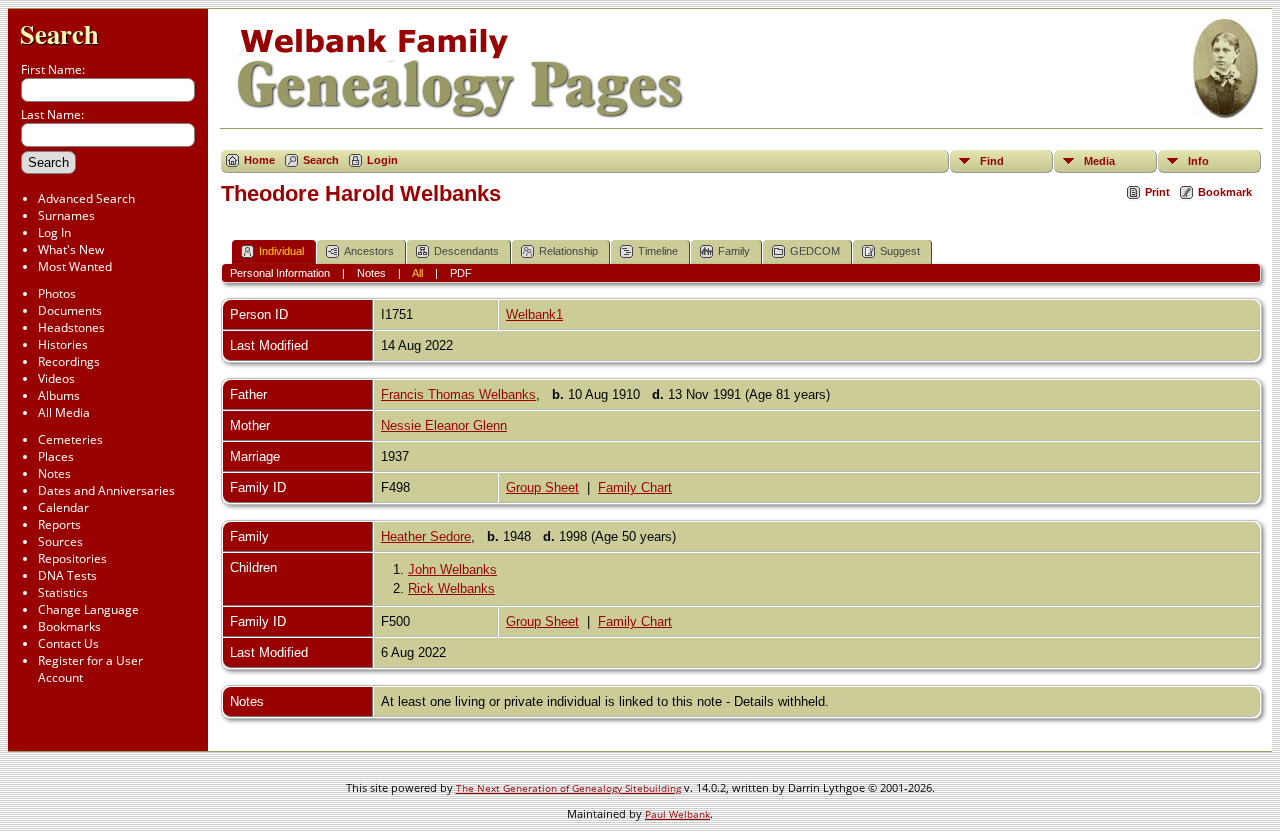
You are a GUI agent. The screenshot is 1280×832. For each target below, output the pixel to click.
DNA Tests (67, 575)
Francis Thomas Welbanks (458, 394)
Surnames (66, 215)
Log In (54, 232)
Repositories (72, 558)
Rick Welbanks (451, 588)
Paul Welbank (677, 814)
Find (992, 161)
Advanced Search (86, 198)
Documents (70, 310)
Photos (57, 293)
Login (382, 160)
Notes (54, 473)
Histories (63, 344)
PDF (461, 273)
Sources (60, 541)
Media (1099, 161)
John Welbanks (452, 569)
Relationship (568, 251)
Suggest (900, 251)
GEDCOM (815, 251)
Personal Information (280, 273)
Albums (59, 395)
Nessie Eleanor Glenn (444, 425)
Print (1157, 192)
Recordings (69, 361)
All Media (64, 412)
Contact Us (68, 643)
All (417, 273)
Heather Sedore (426, 536)
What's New (71, 249)
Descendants (466, 251)
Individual (281, 251)
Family (734, 251)
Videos (56, 378)
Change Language (88, 609)
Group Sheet (542, 487)
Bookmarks (69, 626)
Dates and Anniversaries (106, 490)
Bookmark (1225, 192)
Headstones (71, 327)
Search (59, 33)
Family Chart (635, 487)
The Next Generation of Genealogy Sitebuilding (568, 788)
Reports (59, 524)
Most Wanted (75, 266)
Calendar (63, 507)
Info (1198, 161)
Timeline (658, 251)
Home (259, 160)
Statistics (63, 592)
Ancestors (369, 251)
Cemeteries (70, 439)
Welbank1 (534, 314)
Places (56, 456)
